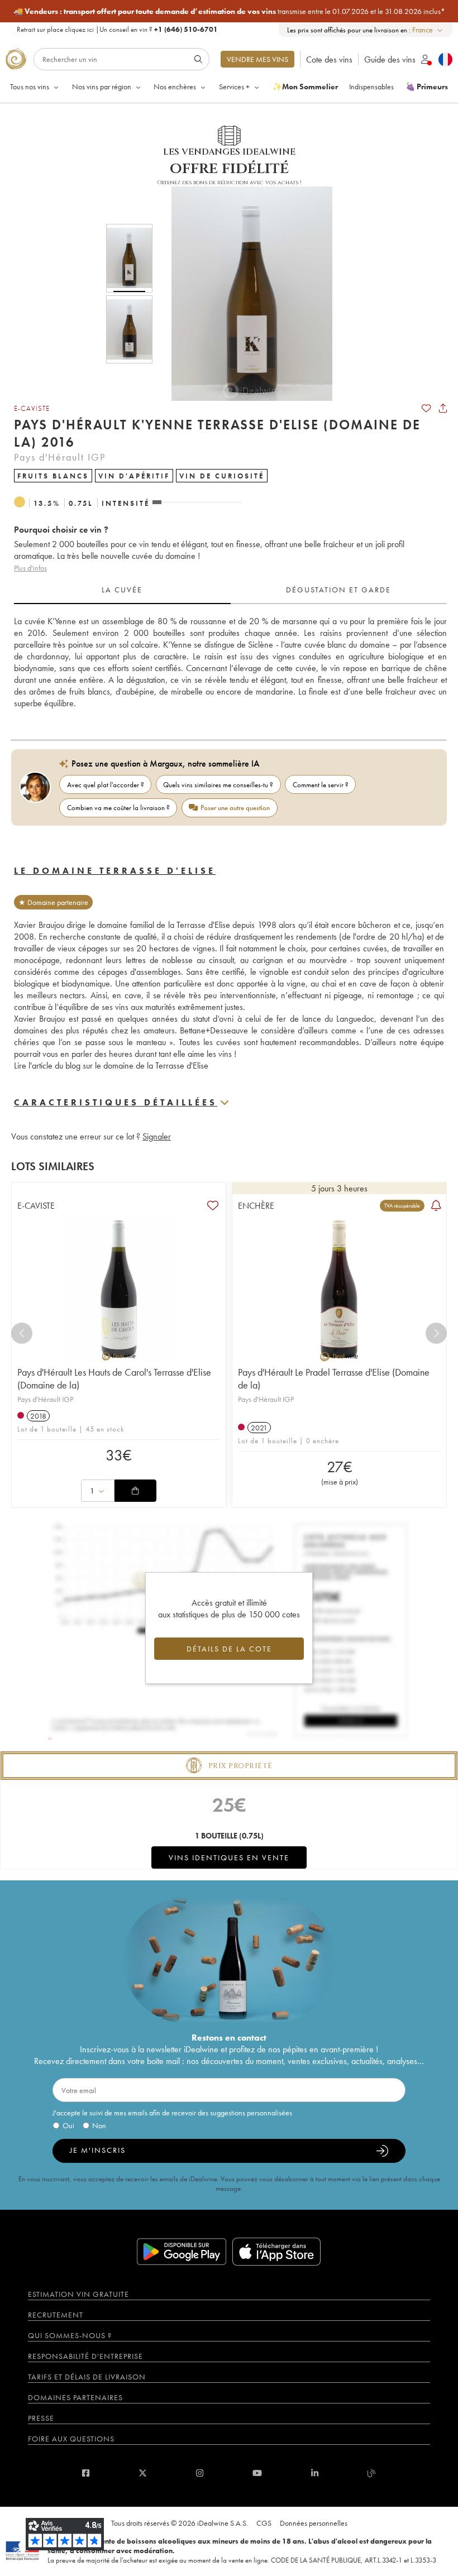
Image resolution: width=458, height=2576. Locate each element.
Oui (68, 2125)
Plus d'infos (30, 568)
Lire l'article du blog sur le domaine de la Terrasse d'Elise (111, 1066)
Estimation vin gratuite (78, 2294)
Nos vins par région (102, 87)
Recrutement (56, 2315)
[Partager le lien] (443, 408)
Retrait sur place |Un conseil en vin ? (117, 29)
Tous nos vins (30, 87)
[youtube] (257, 2473)
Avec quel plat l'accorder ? (106, 785)
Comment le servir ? (321, 785)
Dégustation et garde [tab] (338, 590)
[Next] (436, 1333)
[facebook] (86, 2473)
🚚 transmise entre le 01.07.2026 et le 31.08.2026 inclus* (229, 11)
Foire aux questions (71, 2439)
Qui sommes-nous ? (70, 2335)
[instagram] (200, 2473)
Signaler (157, 1136)
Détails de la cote (229, 1649)
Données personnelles (314, 2523)
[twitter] (143, 2473)
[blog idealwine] (372, 2473)
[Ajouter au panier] (135, 1491)
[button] (245, 294)
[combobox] (428, 30)
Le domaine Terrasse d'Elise (115, 871)
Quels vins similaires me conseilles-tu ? (218, 785)
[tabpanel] (230, 662)
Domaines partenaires (75, 2397)
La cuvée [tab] (122, 590)
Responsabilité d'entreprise (85, 2356)
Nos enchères (175, 87)
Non (99, 2125)
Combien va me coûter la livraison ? (118, 808)
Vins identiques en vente (229, 1857)
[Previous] (22, 1333)
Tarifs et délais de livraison (87, 2377)
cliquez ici (79, 29)
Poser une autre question (235, 808)
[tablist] (230, 590)
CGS (264, 2523)
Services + (234, 87)
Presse (41, 2418)
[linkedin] (315, 2473)
